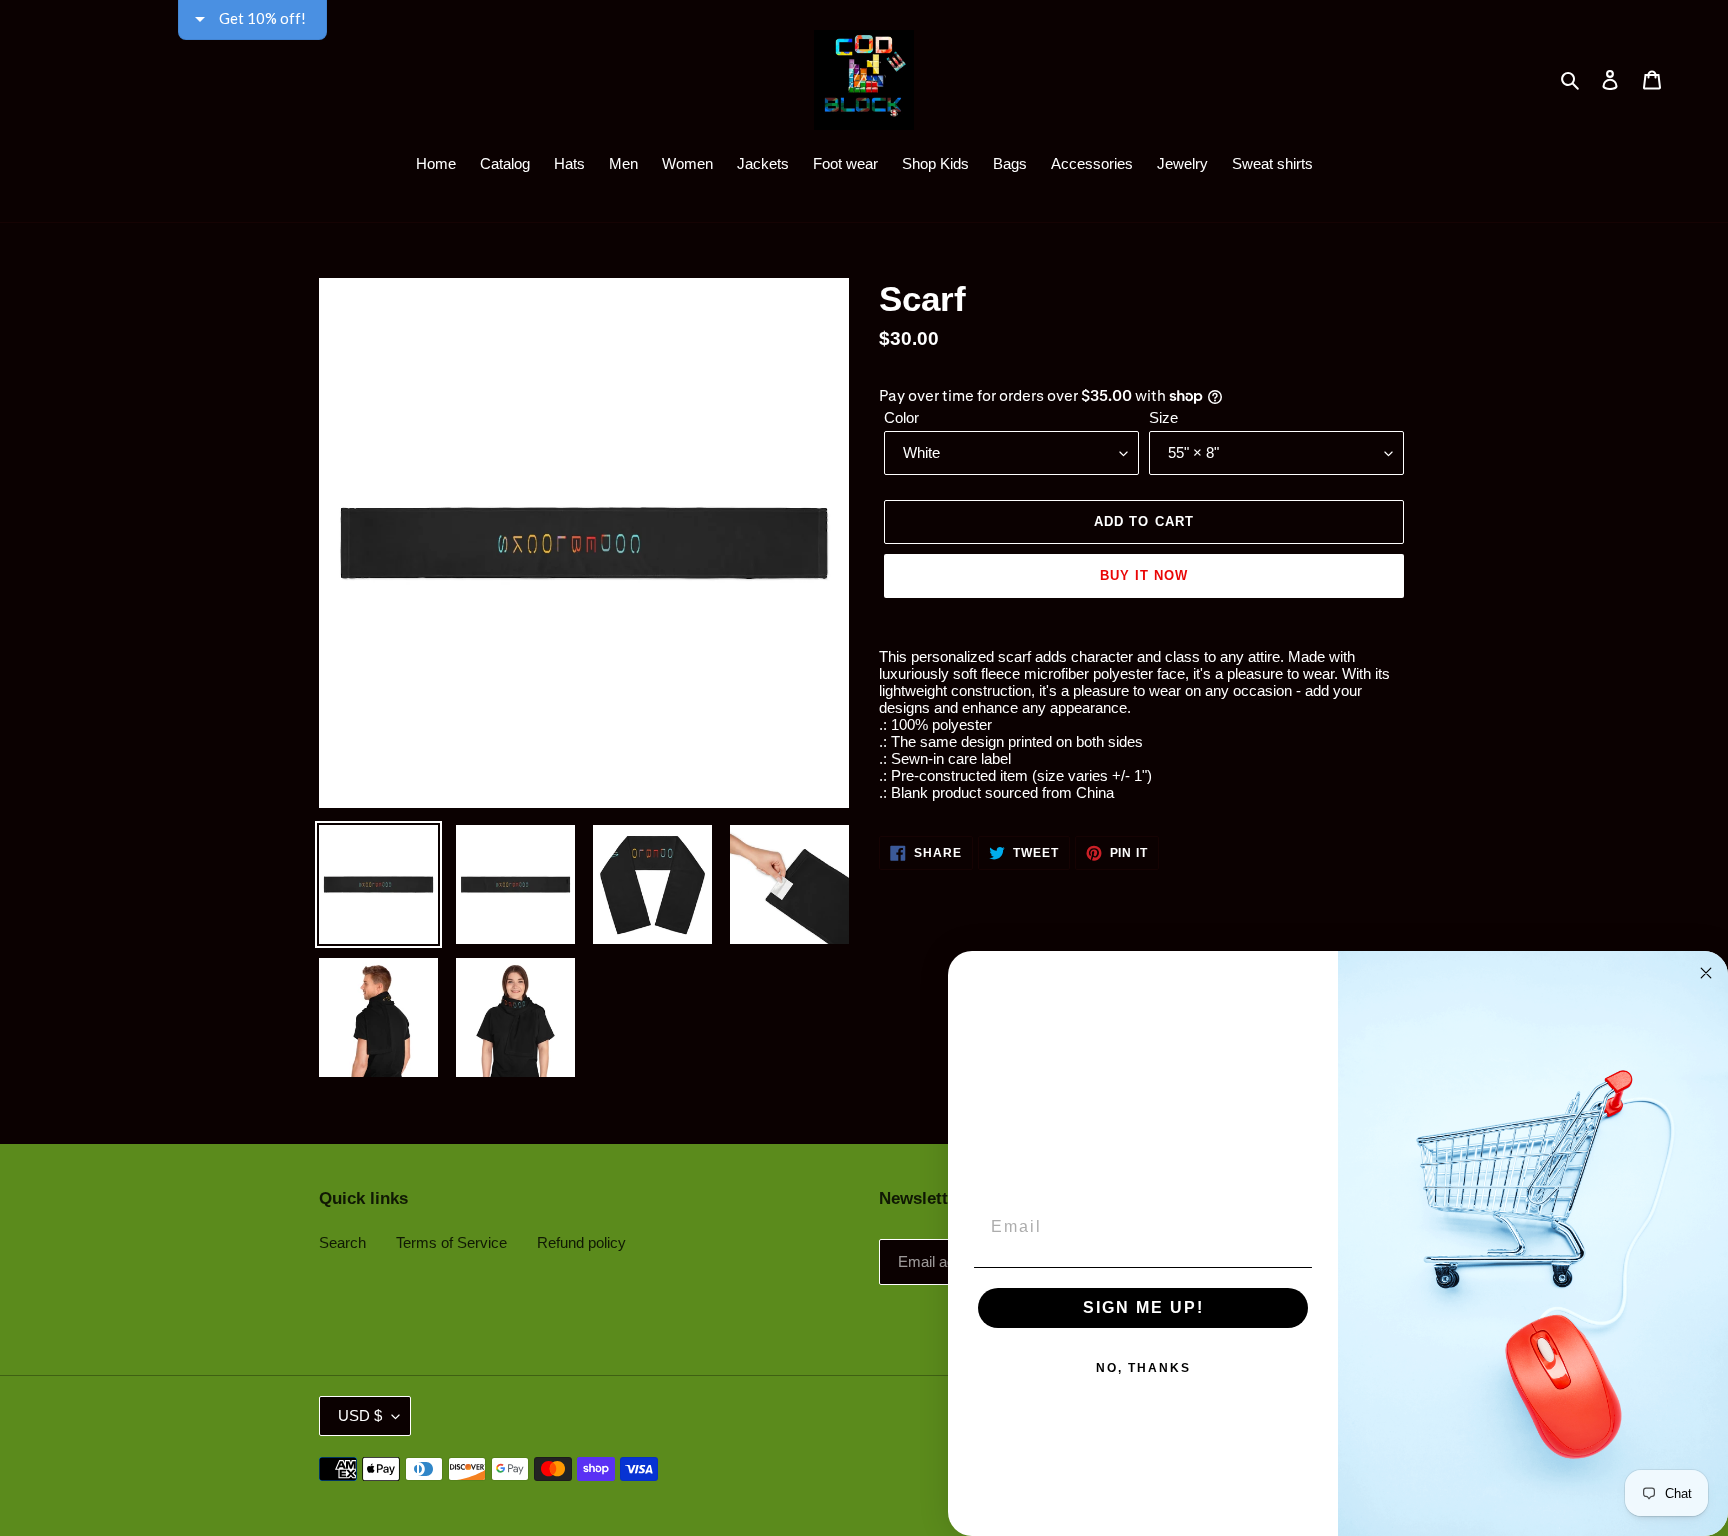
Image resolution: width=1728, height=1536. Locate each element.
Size (1163, 417)
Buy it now (1144, 575)
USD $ (360, 1415)
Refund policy (581, 1242)
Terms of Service (451, 1242)
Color (901, 417)
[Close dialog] (1706, 973)
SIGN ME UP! (1143, 1307)
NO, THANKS (1143, 1368)
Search (342, 1242)
